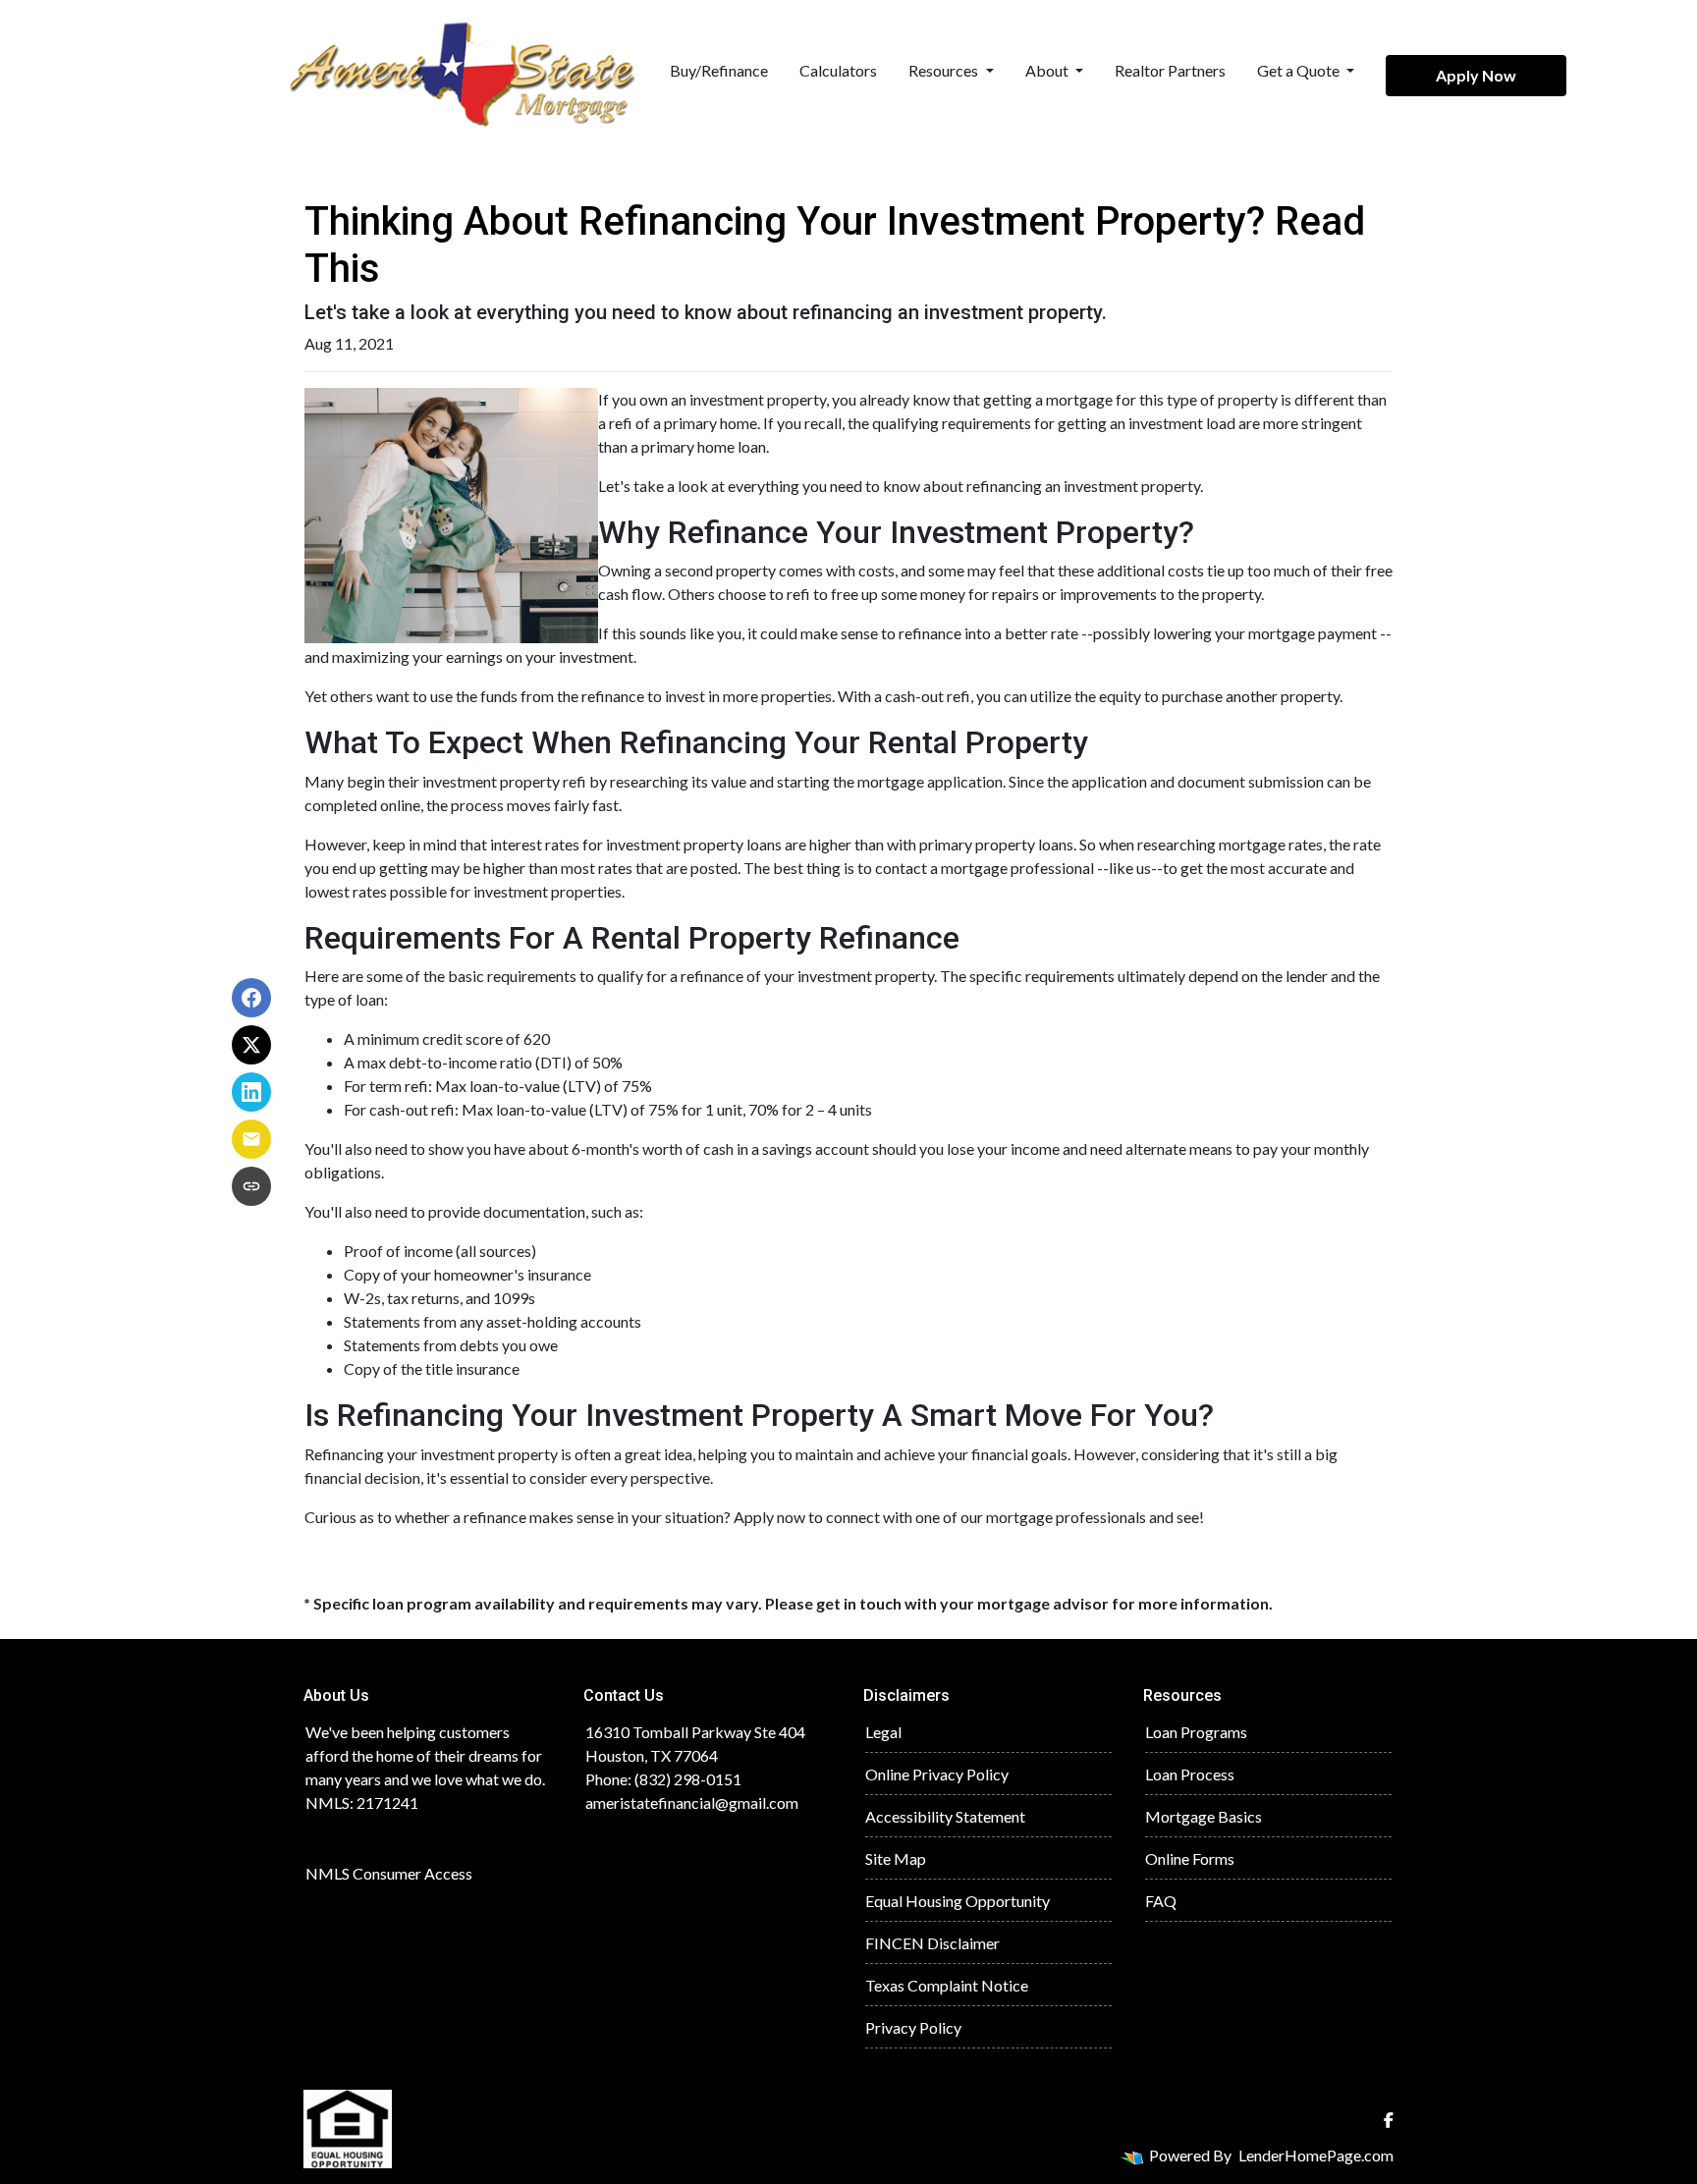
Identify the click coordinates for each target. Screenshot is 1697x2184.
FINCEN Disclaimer (932, 1943)
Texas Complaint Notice (947, 1985)
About (1048, 70)
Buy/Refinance (719, 70)
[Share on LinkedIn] (251, 1092)
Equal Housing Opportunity (958, 1901)
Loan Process (1190, 1774)
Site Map (896, 1858)
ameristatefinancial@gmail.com (692, 1802)
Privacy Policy (913, 2027)
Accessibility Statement (945, 1816)
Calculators (838, 70)
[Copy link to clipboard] (251, 1186)
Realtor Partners (1170, 70)
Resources (945, 70)
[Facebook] (1389, 2120)
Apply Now (1476, 75)
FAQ (1161, 1901)
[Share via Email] (251, 1139)
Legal (883, 1732)
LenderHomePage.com (1316, 2155)
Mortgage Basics (1204, 1816)
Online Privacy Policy (937, 1774)
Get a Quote (1300, 70)
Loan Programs (1196, 1732)
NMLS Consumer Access (389, 1873)
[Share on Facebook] (251, 998)
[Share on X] (251, 1045)
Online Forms (1190, 1858)
